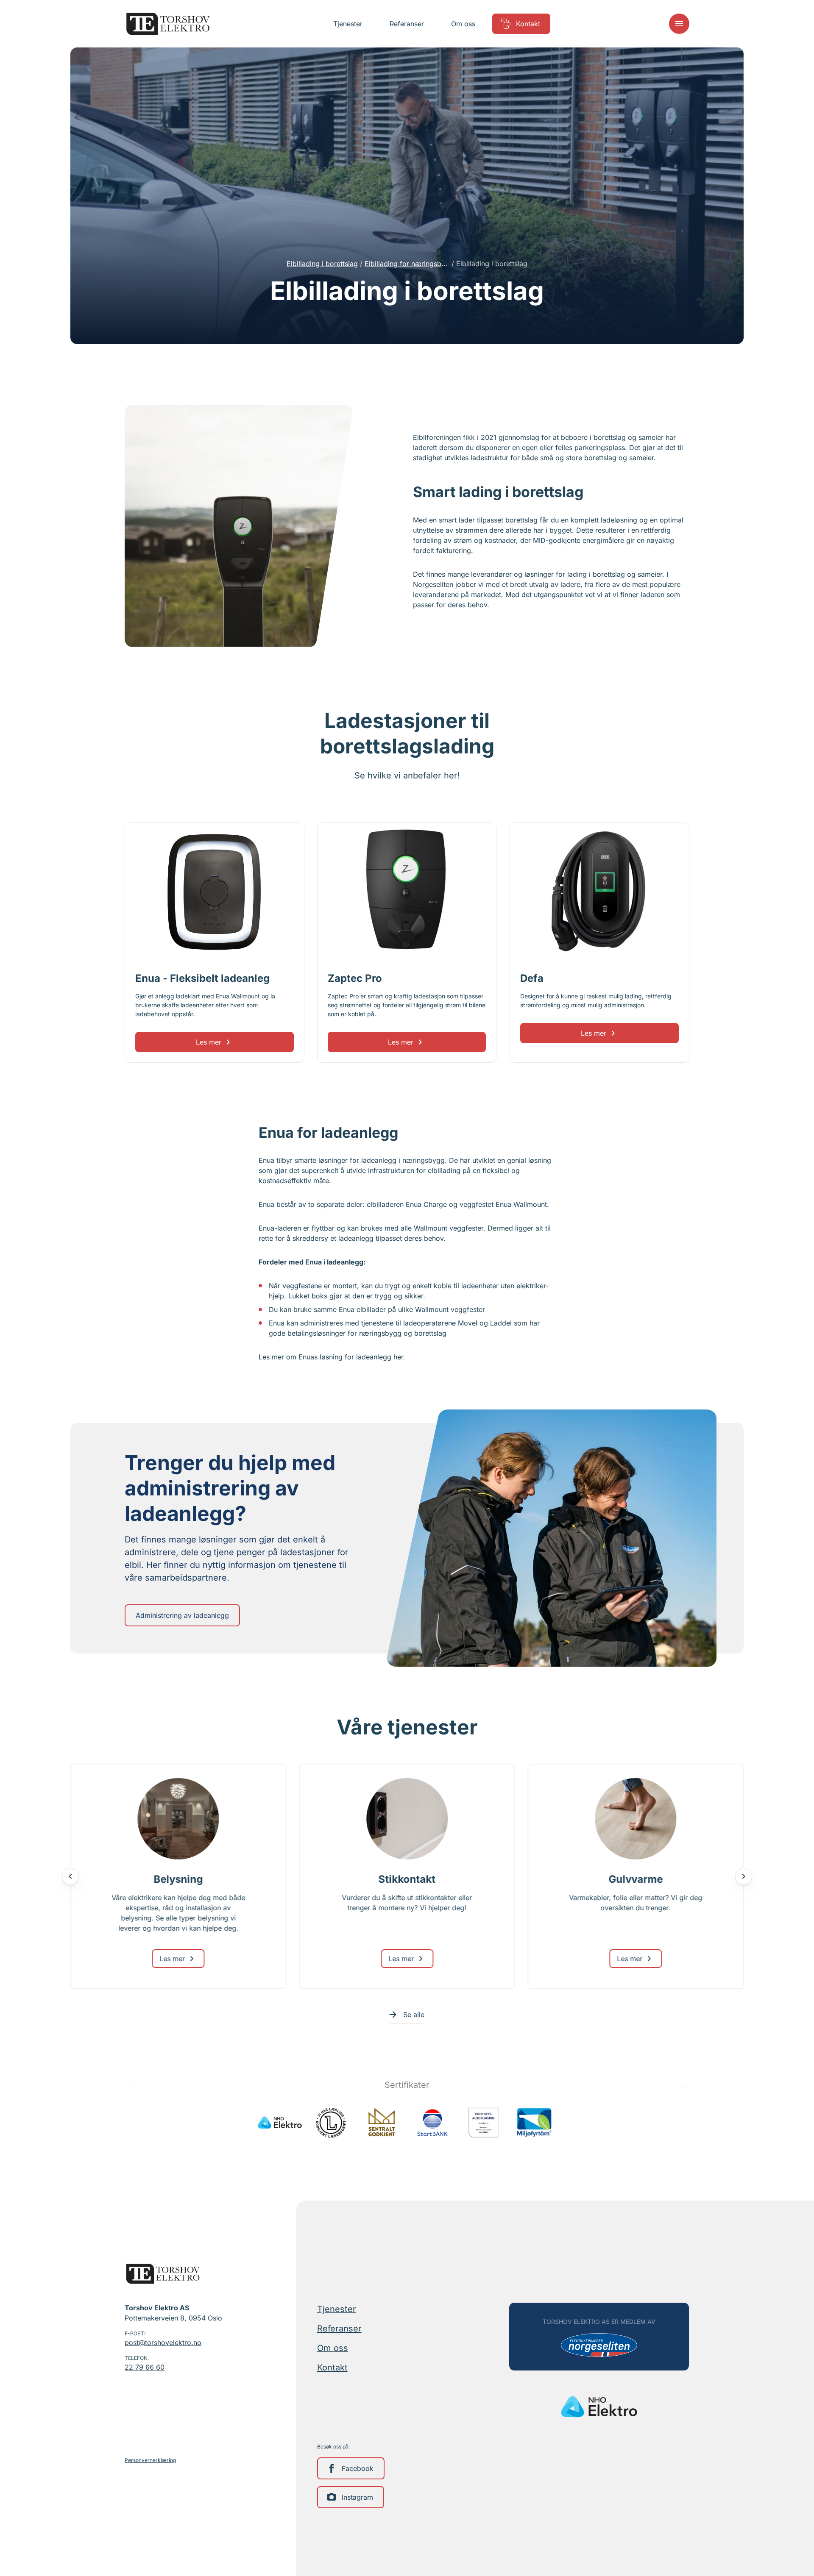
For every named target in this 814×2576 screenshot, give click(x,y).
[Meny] (679, 24)
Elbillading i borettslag (322, 264)
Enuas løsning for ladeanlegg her (351, 1357)
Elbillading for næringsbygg (407, 264)
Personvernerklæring (150, 2460)
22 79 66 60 (145, 2367)
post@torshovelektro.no (163, 2343)
